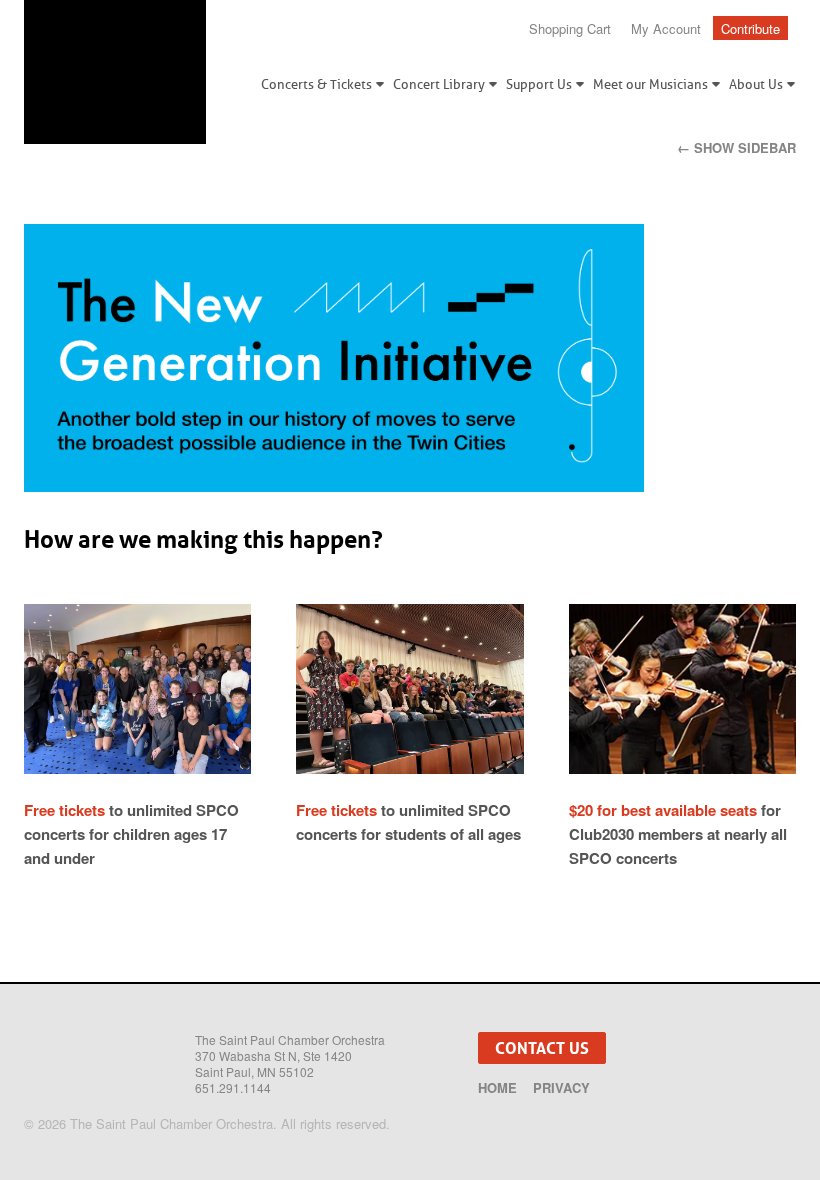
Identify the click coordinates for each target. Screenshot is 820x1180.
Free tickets (64, 810)
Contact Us (542, 1048)
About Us (756, 84)
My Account (666, 28)
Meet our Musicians (650, 84)
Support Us (539, 84)
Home (497, 1088)
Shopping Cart (570, 28)
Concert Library (439, 84)
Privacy (561, 1088)
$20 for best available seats (663, 810)
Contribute (750, 28)
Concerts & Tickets (316, 84)
